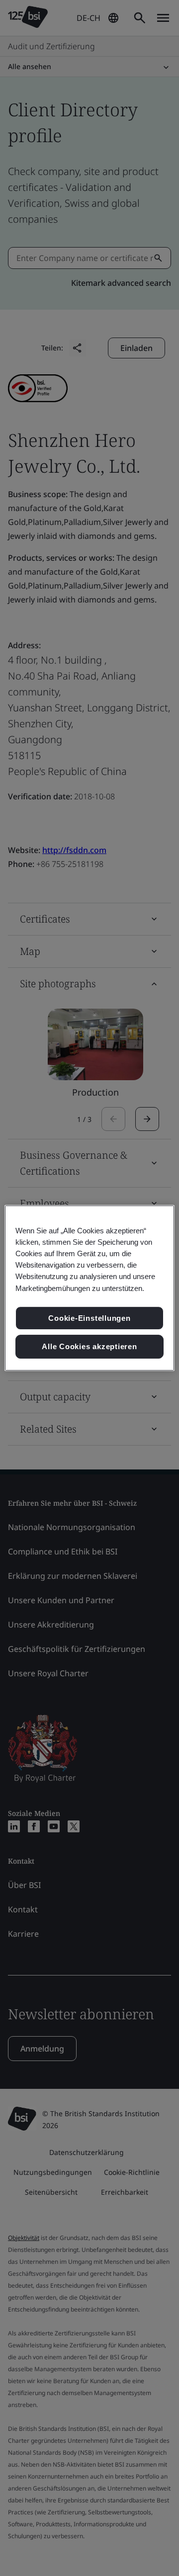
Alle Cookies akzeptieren (89, 1346)
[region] (89, 1288)
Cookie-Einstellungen (89, 1318)
